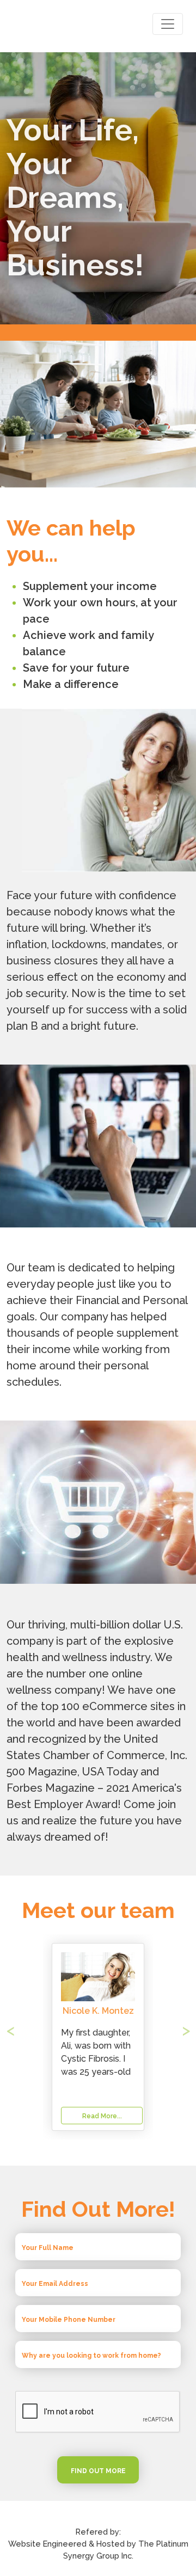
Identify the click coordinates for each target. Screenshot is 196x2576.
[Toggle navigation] (168, 24)
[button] (20, 2037)
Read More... (102, 2116)
